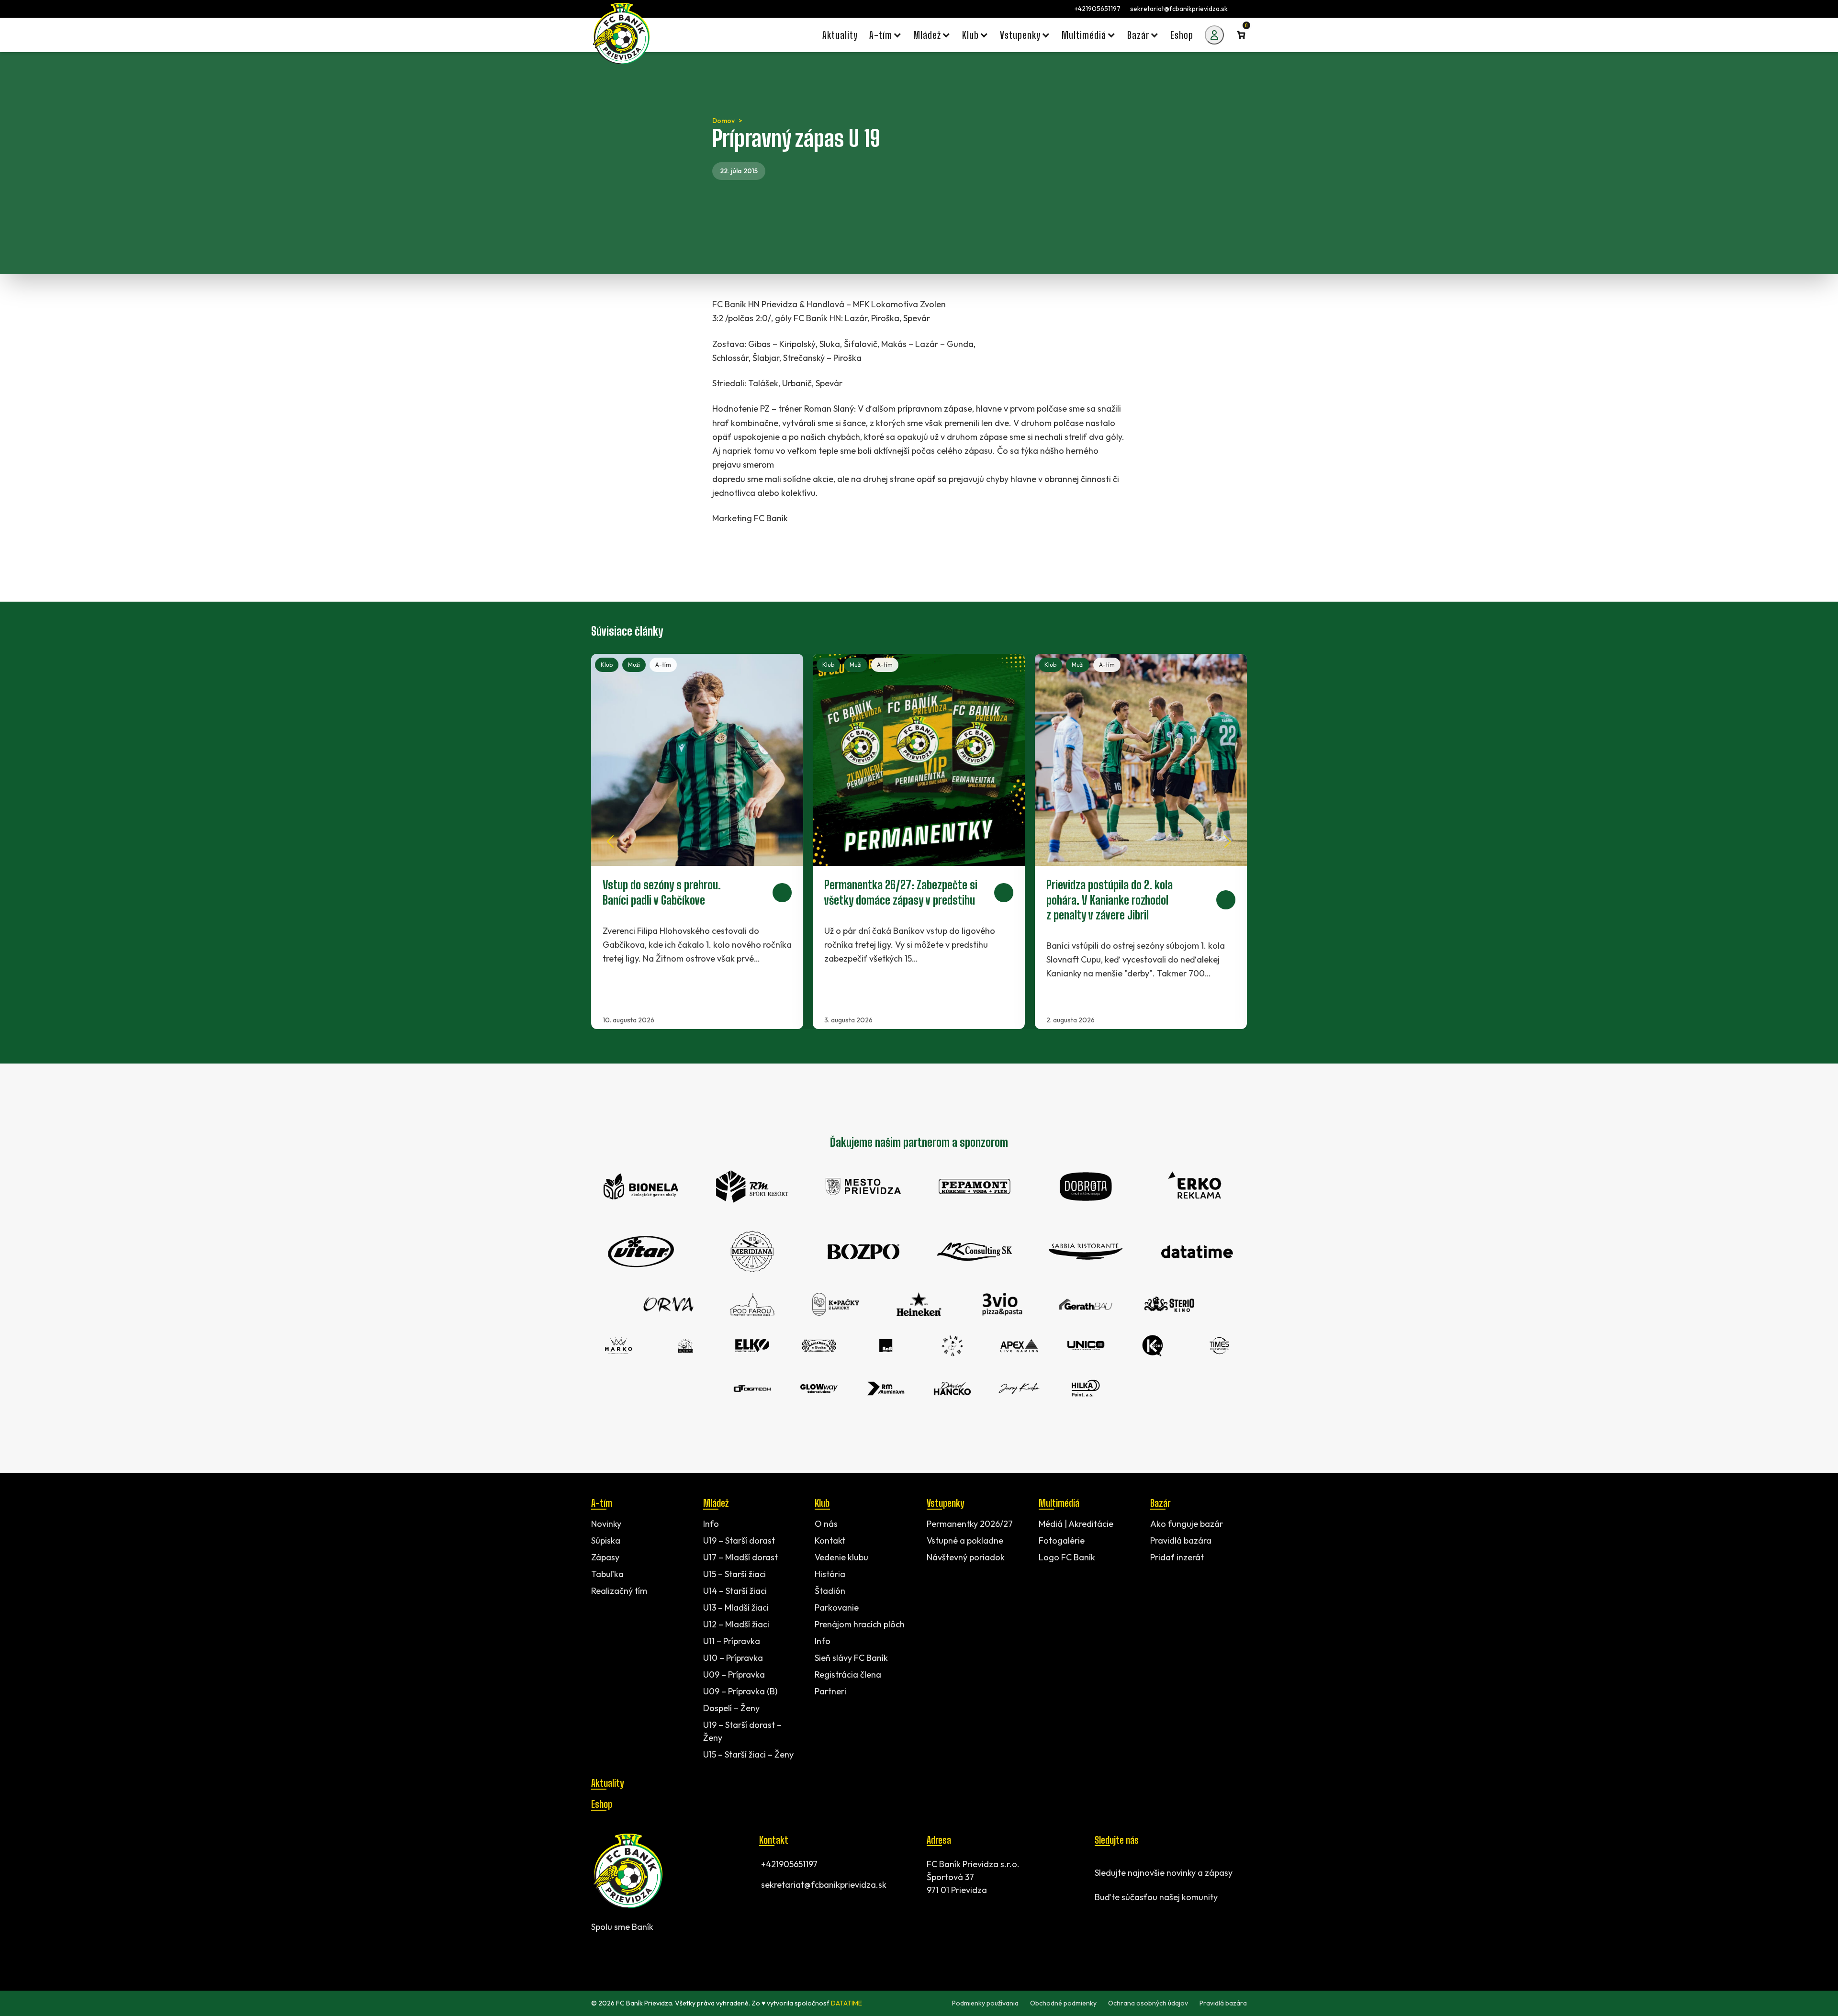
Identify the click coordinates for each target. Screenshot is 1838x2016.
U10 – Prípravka (733, 1658)
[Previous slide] (610, 841)
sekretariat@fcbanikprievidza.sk (1179, 9)
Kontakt (830, 1540)
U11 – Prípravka (732, 1641)
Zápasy (605, 1557)
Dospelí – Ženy (731, 1708)
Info (711, 1524)
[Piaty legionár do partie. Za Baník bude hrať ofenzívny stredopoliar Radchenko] (1141, 841)
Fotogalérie (1062, 1540)
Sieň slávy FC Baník (851, 1658)
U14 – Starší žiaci (735, 1591)
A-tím (663, 665)
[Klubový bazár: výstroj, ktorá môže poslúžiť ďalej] (919, 841)
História (830, 1574)
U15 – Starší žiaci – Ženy (748, 1754)
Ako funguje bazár (1187, 1524)
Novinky (606, 1524)
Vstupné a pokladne (965, 1540)
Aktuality (607, 1783)
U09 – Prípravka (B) (740, 1691)
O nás (826, 1524)
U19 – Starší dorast (739, 1540)
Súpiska (606, 1540)
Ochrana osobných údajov (1148, 2003)
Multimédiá (1059, 1503)
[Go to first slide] (1228, 841)
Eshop (602, 1804)
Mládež (716, 1503)
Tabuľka (607, 1574)
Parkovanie (837, 1607)
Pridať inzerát (1177, 1557)
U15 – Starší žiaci (734, 1574)
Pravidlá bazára (1181, 1540)
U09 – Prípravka (734, 1674)
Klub (607, 665)
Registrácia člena (848, 1674)
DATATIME (846, 2003)
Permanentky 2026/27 (970, 1524)
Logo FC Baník (1067, 1557)
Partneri (830, 1691)
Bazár (1160, 1503)
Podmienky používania (985, 2003)
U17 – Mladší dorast (740, 1557)
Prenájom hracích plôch (860, 1624)
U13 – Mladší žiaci (736, 1607)
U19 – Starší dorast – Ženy (742, 1731)
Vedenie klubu (841, 1557)
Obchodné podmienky (1063, 2003)
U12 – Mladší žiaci (736, 1624)
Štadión (830, 1591)
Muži (634, 665)
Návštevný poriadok (966, 1557)
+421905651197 (1098, 9)
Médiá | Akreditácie (1076, 1524)
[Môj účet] (1214, 35)
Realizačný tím (619, 1591)
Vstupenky (945, 1503)
